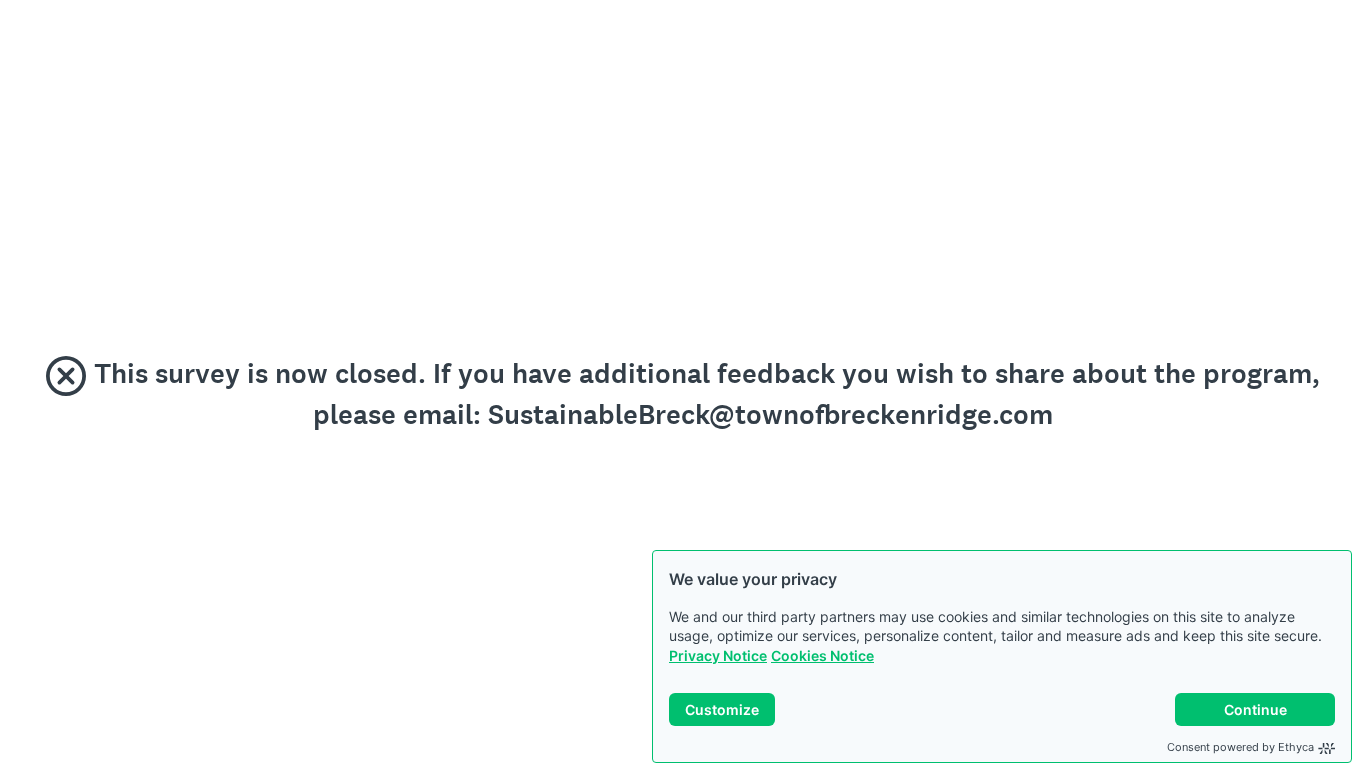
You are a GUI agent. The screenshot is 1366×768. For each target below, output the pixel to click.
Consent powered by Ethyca (1240, 747)
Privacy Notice (718, 655)
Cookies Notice (822, 655)
